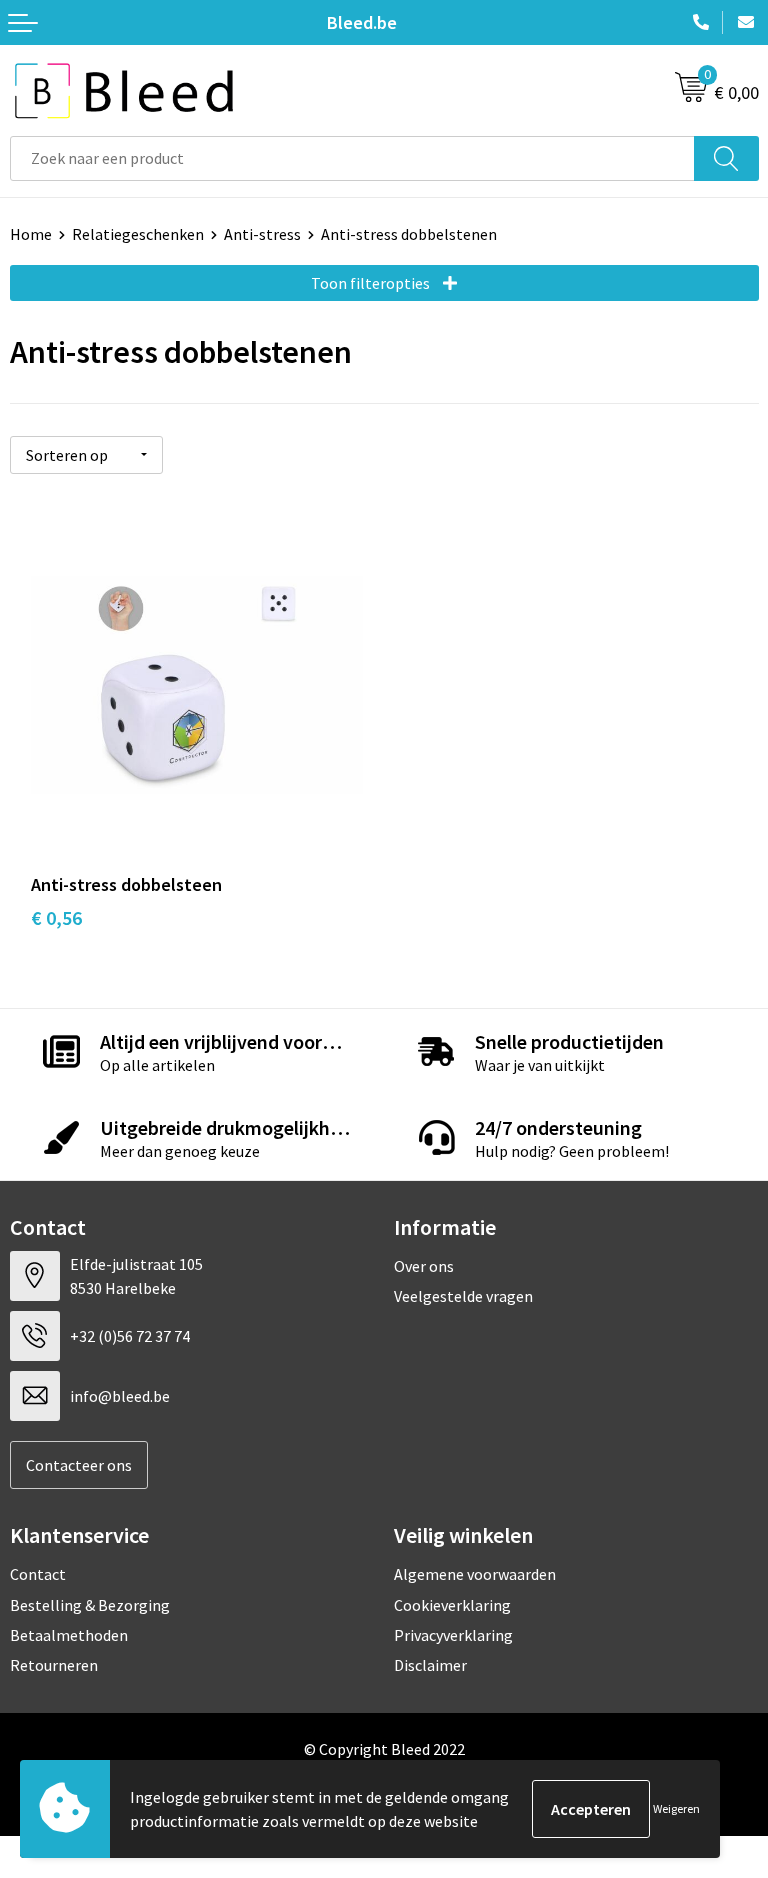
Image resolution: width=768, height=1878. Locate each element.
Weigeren (676, 1808)
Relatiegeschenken (138, 234)
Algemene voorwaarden (475, 1574)
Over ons (424, 1266)
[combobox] (352, 158)
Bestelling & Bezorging (90, 1605)
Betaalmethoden (69, 1635)
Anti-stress (262, 234)
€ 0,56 (56, 917)
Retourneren (54, 1665)
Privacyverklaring (453, 1635)
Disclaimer (430, 1665)
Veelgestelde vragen (463, 1296)
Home (31, 234)
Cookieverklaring (452, 1605)
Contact (38, 1574)
